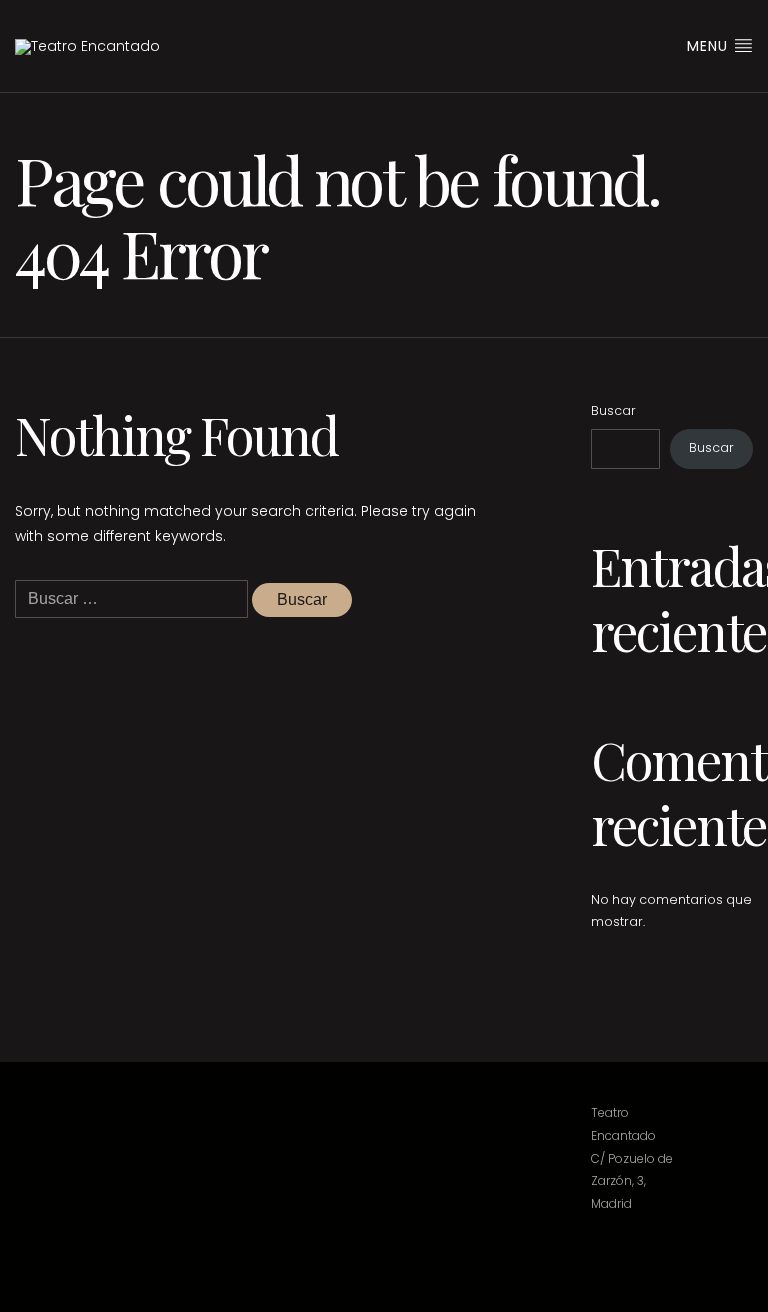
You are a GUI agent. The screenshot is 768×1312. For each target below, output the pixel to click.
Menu (710, 46)
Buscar (613, 410)
